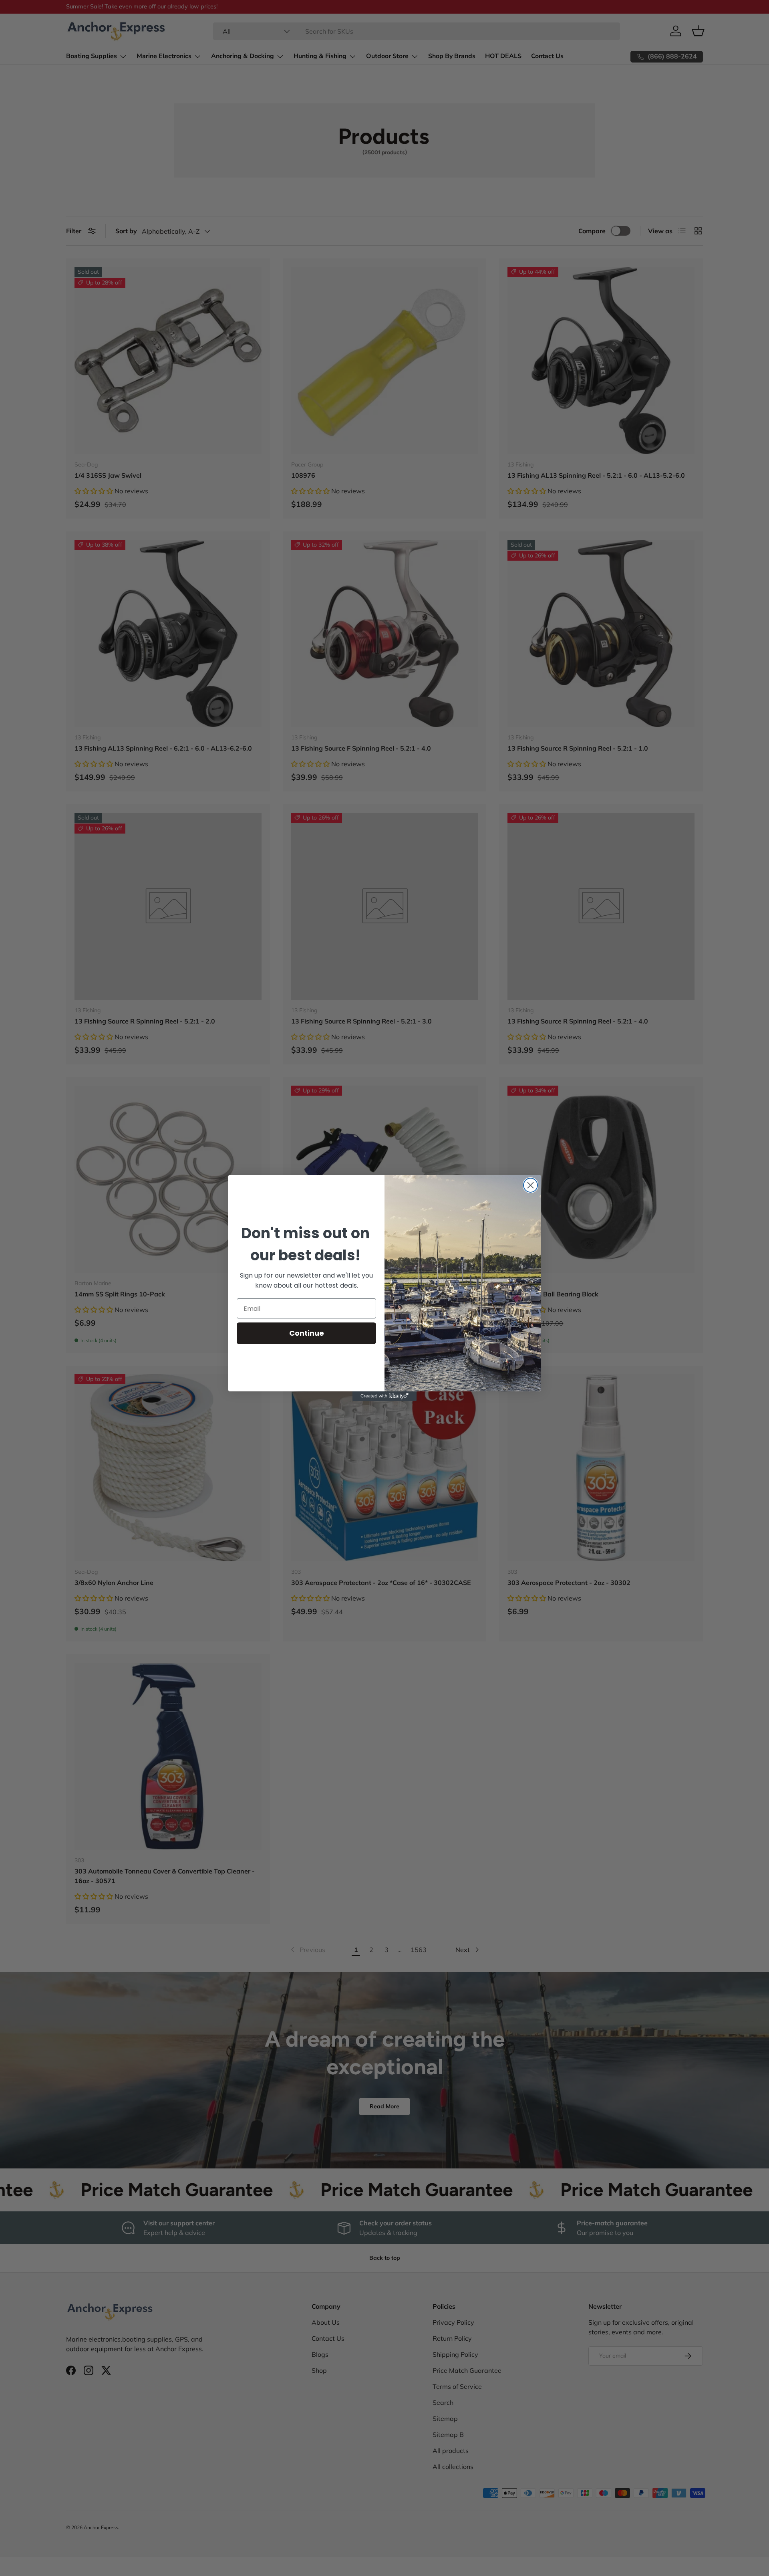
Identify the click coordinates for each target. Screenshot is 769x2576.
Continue (307, 1333)
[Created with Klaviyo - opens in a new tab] (384, 1396)
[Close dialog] (530, 1185)
